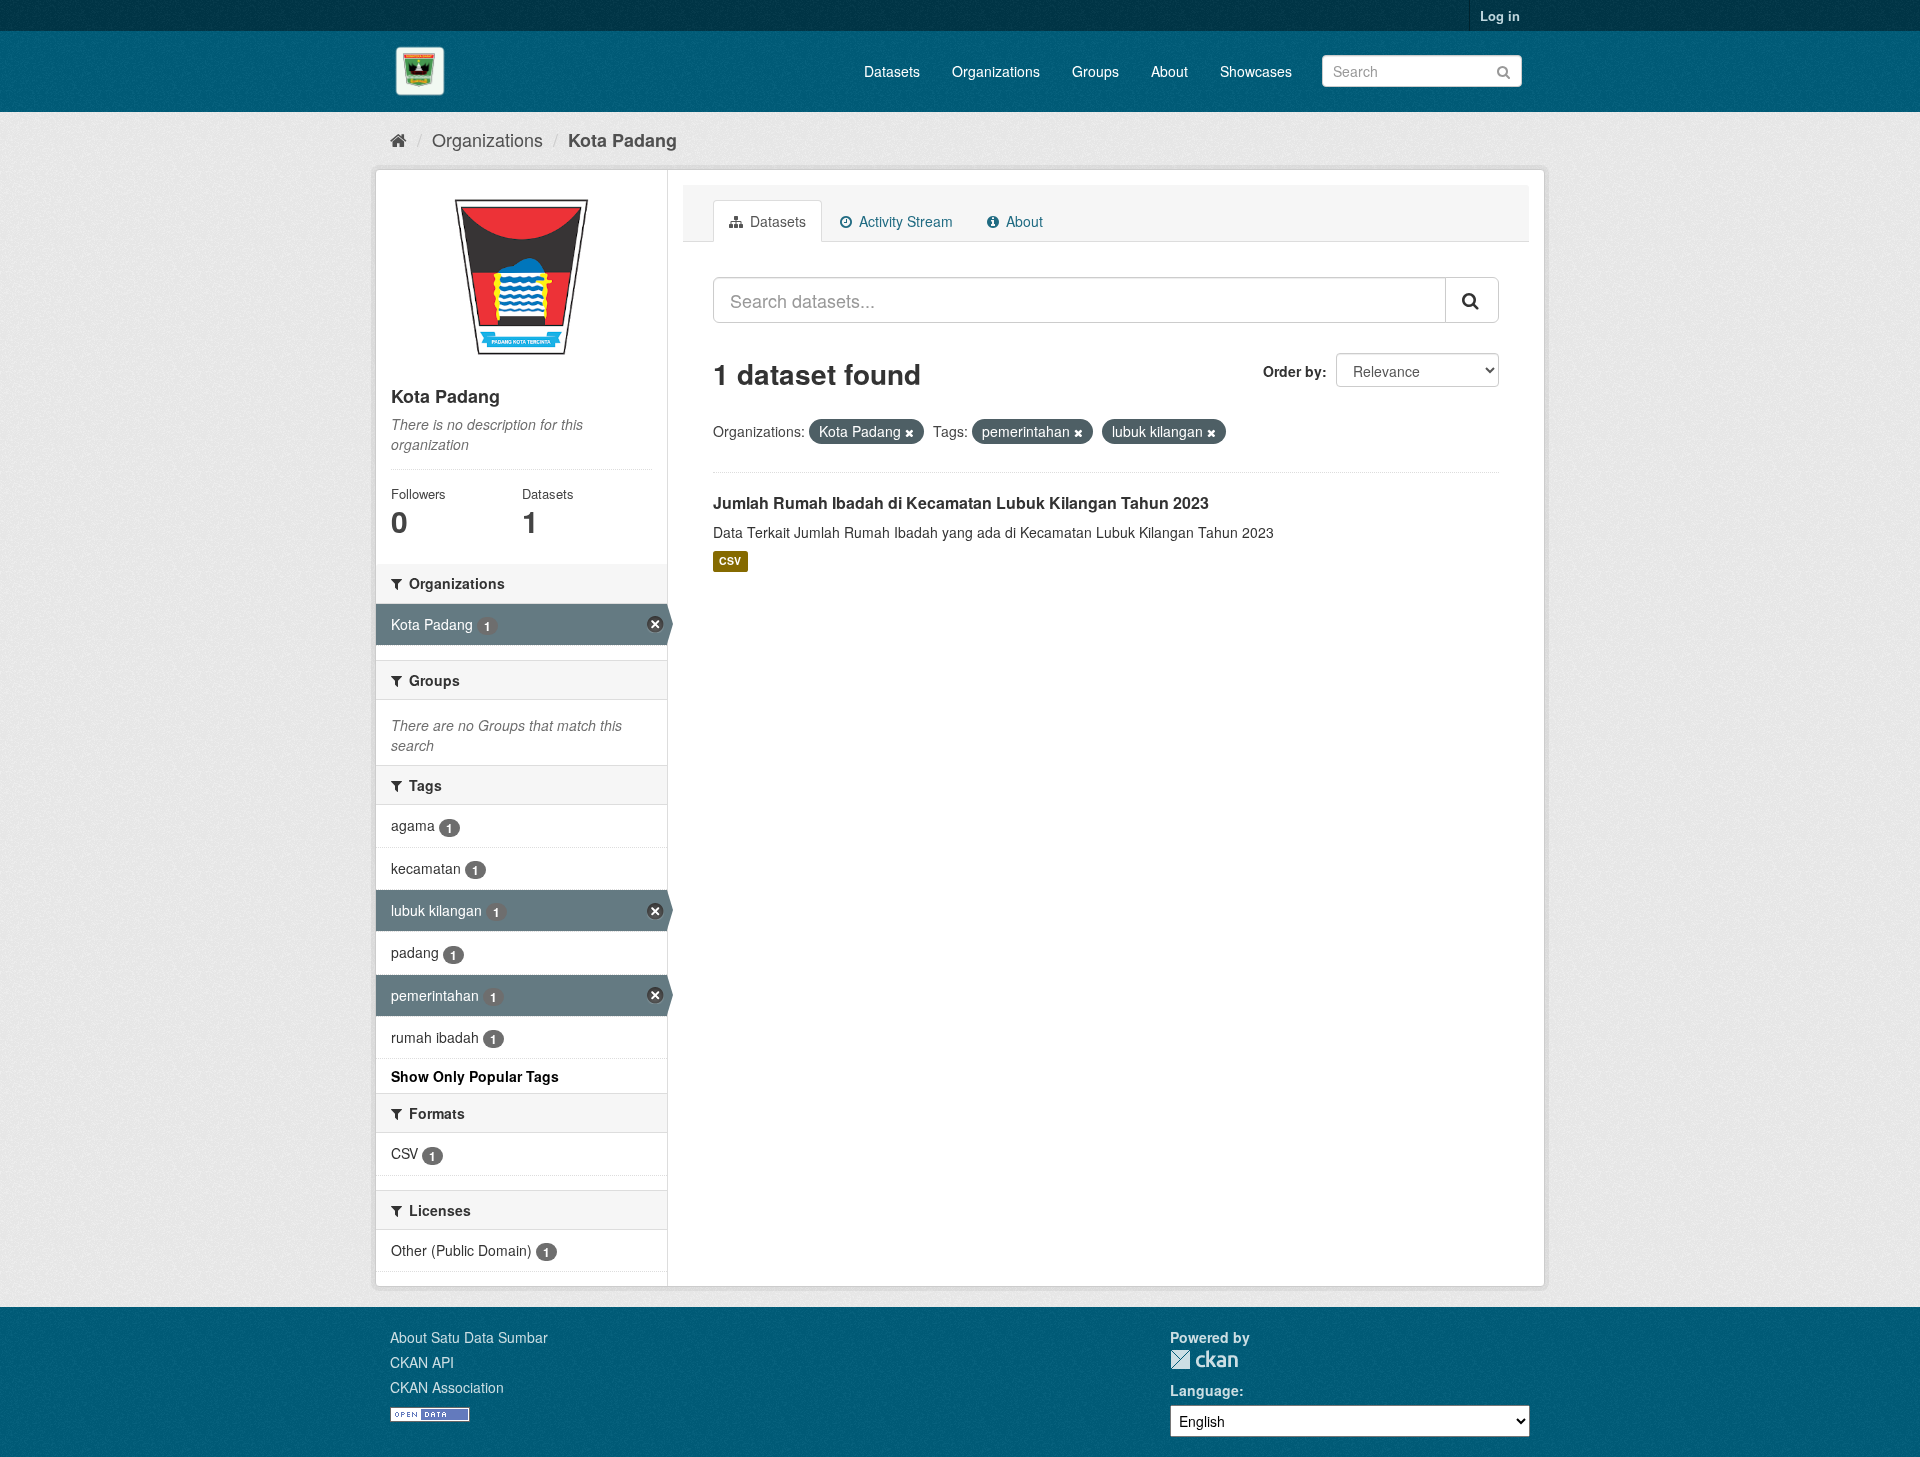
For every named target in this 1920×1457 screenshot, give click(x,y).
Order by (1292, 371)
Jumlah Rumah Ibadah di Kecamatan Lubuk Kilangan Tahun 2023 (961, 502)
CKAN (1204, 1359)
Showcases (1256, 71)
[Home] (398, 139)
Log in (1500, 15)
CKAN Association (447, 1387)
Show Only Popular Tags (475, 1076)
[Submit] (1503, 69)
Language (1204, 1390)
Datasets (892, 71)
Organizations (996, 71)
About (1169, 71)
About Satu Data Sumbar (469, 1337)
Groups (1095, 71)
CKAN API (422, 1362)
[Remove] (909, 432)
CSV (730, 561)
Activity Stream (904, 221)
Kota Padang (622, 140)
